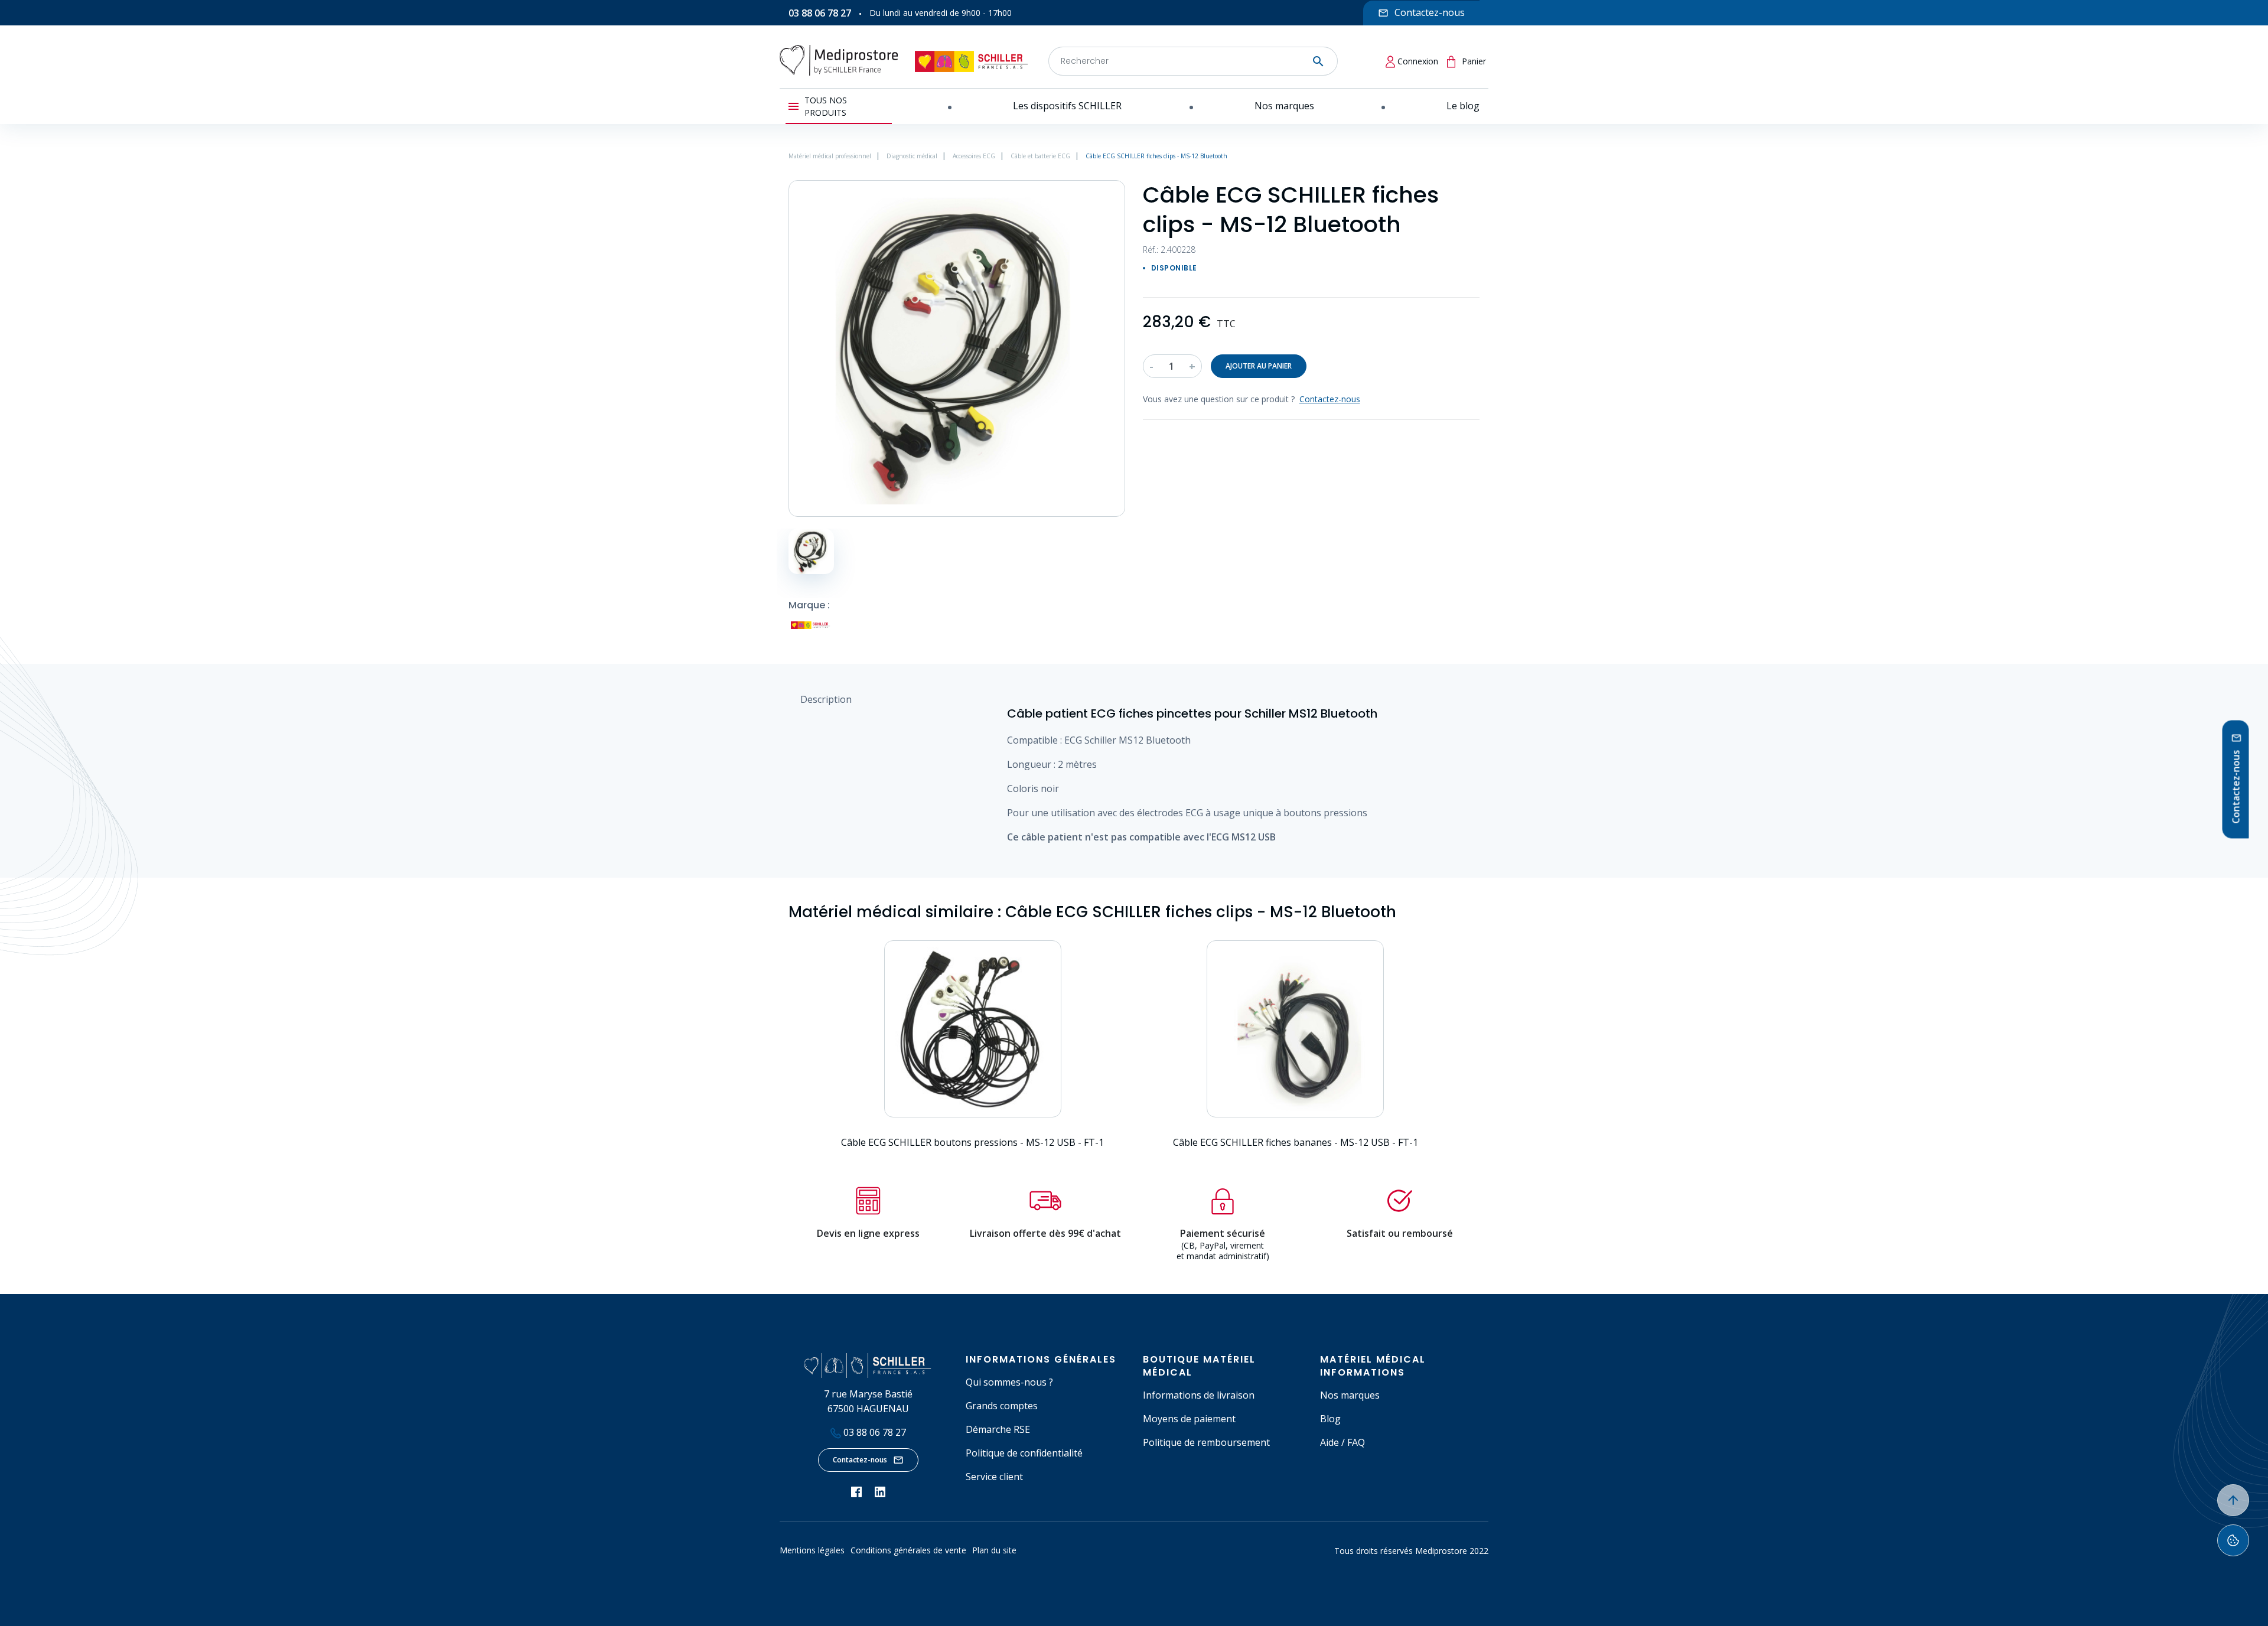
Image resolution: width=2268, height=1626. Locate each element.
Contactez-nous (860, 1460)
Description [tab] (826, 699)
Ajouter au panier (1259, 366)
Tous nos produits (826, 106)
